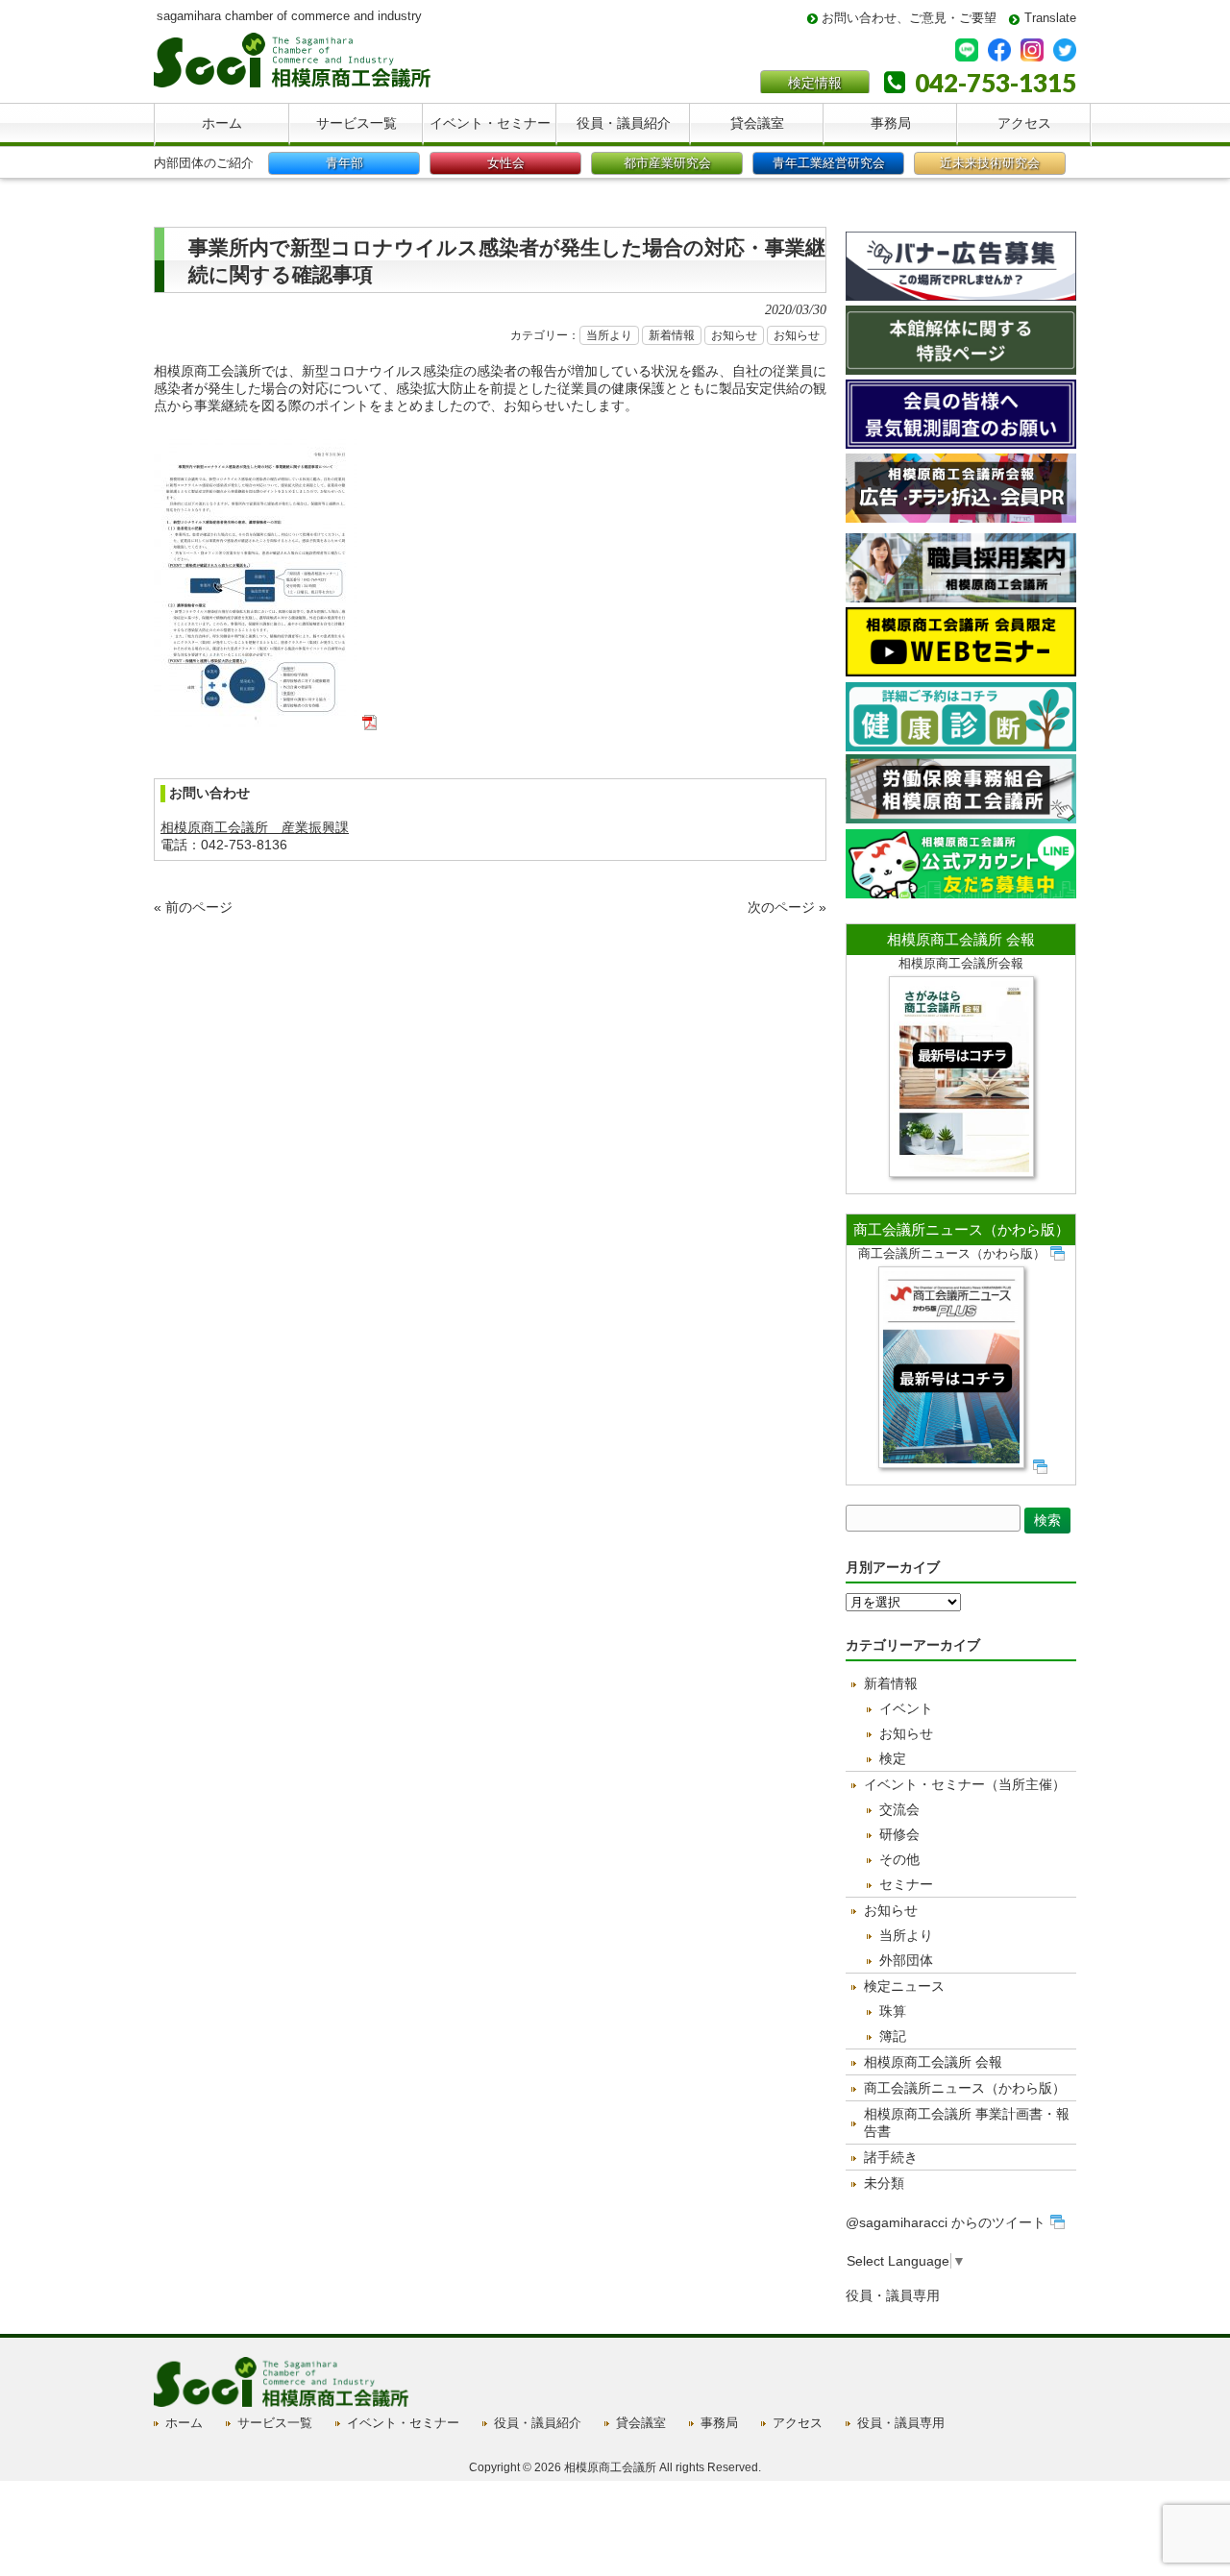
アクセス (798, 2423)
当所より (609, 335)
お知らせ (734, 335)
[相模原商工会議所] (292, 80)
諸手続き (891, 2157)
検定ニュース (904, 1986)
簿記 (893, 2036)
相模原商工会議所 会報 (961, 939)
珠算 (893, 2011)
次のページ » (787, 907)
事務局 (719, 2423)
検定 (893, 1758)
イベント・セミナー (403, 2423)
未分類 (884, 2183)
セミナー (906, 1884)
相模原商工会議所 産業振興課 (255, 827)
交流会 (899, 1809)
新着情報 (672, 335)
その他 (899, 1859)
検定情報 (815, 83)
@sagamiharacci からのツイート (946, 2222)
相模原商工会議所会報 (961, 963)
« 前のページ (193, 907)
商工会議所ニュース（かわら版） (961, 1229)
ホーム (184, 2423)
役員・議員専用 (893, 2295)
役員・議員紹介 (538, 2423)
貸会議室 (641, 2423)
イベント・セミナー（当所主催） (965, 1784)
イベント (906, 1708)
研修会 (899, 1834)
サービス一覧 (275, 2423)
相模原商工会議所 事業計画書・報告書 (967, 2122)
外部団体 (906, 1960)
